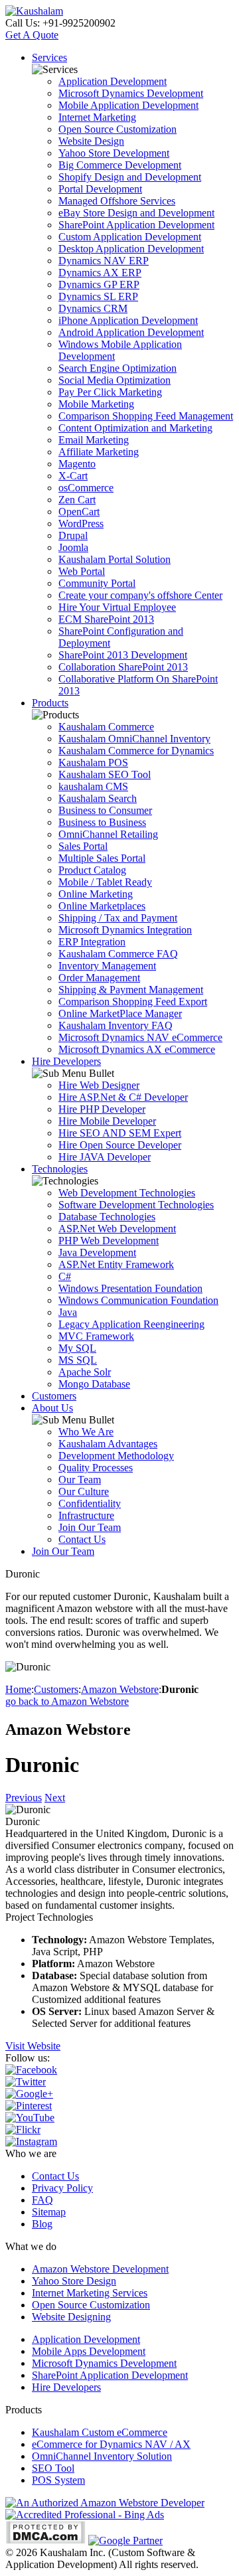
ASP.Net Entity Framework (116, 1264)
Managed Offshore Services (117, 201)
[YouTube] (30, 2118)
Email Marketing (94, 440)
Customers (54, 1396)
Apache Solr (85, 1372)
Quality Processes (96, 1468)
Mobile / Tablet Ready (105, 882)
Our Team (80, 1480)
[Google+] (29, 2094)
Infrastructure (86, 1515)
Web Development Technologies (127, 1193)
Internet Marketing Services (90, 2293)
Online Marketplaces (102, 906)
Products (50, 703)
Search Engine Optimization (118, 368)
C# (65, 1276)
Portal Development (100, 189)
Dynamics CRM (93, 308)
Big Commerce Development (120, 165)
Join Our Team (90, 1527)
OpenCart (79, 512)
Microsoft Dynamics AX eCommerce (137, 1049)
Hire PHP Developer (102, 1109)
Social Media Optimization (115, 380)
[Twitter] (26, 2082)
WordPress (81, 523)
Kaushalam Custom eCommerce (100, 2432)
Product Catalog (92, 870)
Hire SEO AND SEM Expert (120, 1133)
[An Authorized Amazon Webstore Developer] (105, 2503)
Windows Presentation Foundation (130, 1288)
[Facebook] (31, 2070)
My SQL (77, 1348)
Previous (24, 1798)
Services (49, 57)
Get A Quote (32, 35)
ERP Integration (92, 942)
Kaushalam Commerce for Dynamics (136, 751)
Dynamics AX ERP (100, 273)
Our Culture (84, 1491)
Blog (42, 2224)
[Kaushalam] (34, 11)
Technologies (60, 1169)
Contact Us (82, 1539)
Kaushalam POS (93, 763)
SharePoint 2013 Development (123, 655)
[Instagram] (31, 2141)
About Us (52, 1408)
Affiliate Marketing (99, 452)
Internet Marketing (97, 117)
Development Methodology (116, 1456)
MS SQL (78, 1360)
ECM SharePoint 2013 (106, 619)
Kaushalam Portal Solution (115, 559)
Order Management (99, 978)
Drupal (73, 535)
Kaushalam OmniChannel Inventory (134, 739)
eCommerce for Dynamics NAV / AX (111, 2444)
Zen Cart (77, 500)
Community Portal (97, 583)
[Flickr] (23, 2130)
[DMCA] (45, 2540)
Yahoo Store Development (114, 153)
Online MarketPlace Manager (120, 1013)
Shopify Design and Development (130, 177)
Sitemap (49, 2212)
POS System (58, 2480)
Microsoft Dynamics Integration (125, 930)
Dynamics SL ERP (98, 296)
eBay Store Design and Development (136, 213)
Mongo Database (94, 1384)
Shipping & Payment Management (131, 990)
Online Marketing (96, 894)
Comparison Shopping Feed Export (133, 1002)
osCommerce (86, 488)
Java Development (97, 1252)
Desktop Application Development (131, 249)
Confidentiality (90, 1503)
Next (55, 1798)
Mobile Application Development (128, 105)
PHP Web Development (109, 1241)
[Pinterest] (29, 2106)
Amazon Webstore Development (100, 2269)
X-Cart (73, 476)
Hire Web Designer (99, 1085)
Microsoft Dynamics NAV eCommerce (140, 1037)
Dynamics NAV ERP (104, 261)
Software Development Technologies (136, 1205)
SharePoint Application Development (136, 225)
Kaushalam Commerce (106, 727)
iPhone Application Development (128, 320)
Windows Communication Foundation (138, 1300)
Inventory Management (107, 966)
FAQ (42, 2200)
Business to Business (102, 822)
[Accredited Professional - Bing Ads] (85, 2515)
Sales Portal (83, 846)
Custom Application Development (130, 237)
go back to (67, 1701)
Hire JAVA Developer (105, 1157)
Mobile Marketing (96, 404)
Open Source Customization (118, 129)
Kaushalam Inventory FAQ (116, 1025)
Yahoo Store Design (74, 2281)
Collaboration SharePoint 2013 (123, 667)
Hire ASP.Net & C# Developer (123, 1097)
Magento (77, 464)
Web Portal (82, 571)
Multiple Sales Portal (102, 858)
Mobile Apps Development (89, 2351)
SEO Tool (53, 2468)
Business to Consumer (105, 810)
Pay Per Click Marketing (110, 392)
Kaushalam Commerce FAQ (118, 954)
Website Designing (71, 2317)
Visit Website (33, 2046)
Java (68, 1312)
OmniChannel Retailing (108, 834)
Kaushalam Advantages (108, 1444)
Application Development (113, 81)
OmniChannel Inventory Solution (102, 2456)
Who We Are (86, 1432)
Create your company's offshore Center (140, 595)
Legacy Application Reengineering (131, 1324)
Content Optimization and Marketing (135, 428)
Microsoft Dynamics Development (131, 93)
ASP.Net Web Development (117, 1229)
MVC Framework (96, 1336)
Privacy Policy (62, 2188)
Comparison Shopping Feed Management (146, 416)
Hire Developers (66, 1061)
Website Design (91, 141)
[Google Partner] (125, 2540)
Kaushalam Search (98, 798)
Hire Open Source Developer (120, 1145)
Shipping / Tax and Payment (118, 918)
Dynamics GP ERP (99, 284)
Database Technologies (107, 1217)
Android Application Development (131, 332)
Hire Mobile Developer (107, 1121)
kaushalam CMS (93, 786)
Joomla (73, 547)
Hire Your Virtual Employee (117, 607)
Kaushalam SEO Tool (105, 774)
